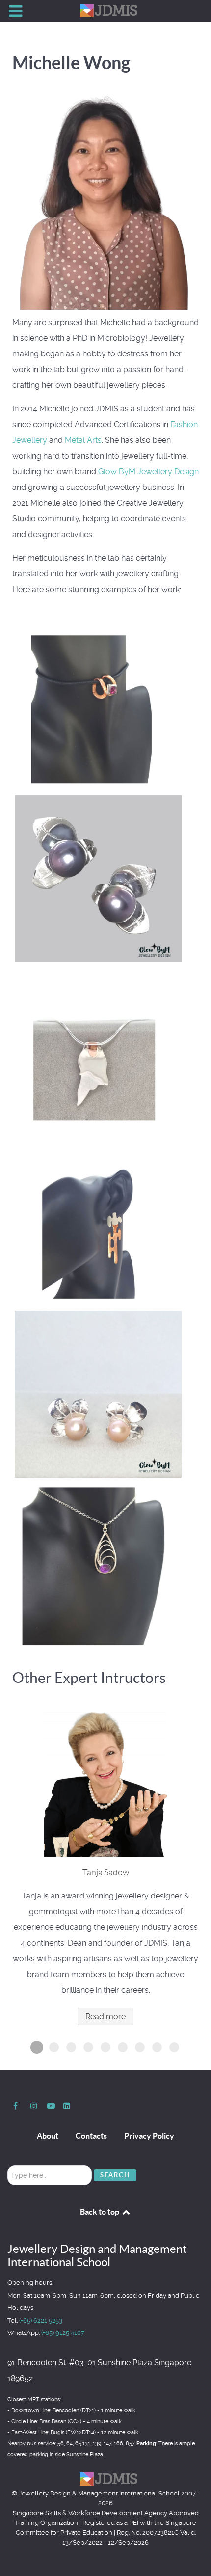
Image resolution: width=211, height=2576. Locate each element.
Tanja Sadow (106, 1872)
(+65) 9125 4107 (63, 2333)
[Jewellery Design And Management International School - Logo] (105, 11)
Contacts (91, 2136)
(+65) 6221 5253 (41, 2320)
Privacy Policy (149, 2136)
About (48, 2136)
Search (115, 2175)
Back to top (100, 2212)
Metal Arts (83, 440)
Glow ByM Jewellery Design (148, 472)
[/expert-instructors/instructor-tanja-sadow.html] (105, 1783)
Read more (105, 2017)
